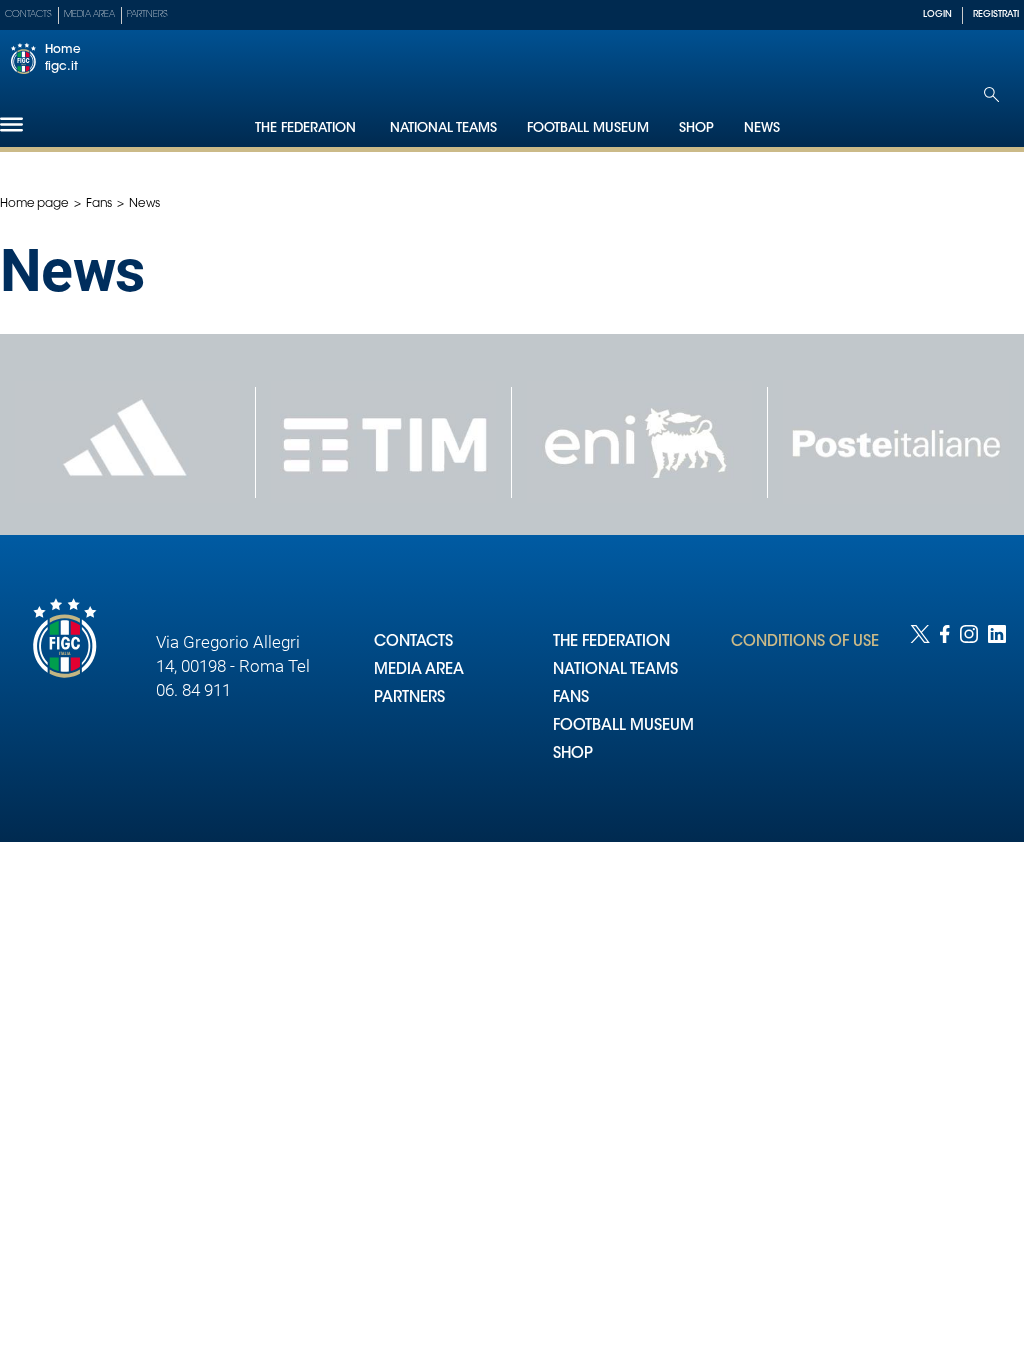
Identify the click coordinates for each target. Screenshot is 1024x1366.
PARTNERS (409, 698)
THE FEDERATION (611, 642)
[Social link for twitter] (920, 713)
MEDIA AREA (419, 670)
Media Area (89, 14)
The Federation (307, 128)
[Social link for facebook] (945, 713)
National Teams (443, 128)
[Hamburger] (11, 124)
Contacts (28, 14)
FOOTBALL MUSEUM (623, 726)
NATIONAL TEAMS (615, 670)
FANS (571, 698)
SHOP (573, 754)
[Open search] (991, 94)
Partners (147, 14)
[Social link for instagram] (969, 713)
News (762, 128)
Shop (696, 128)
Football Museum (588, 128)
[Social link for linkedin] (997, 713)
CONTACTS (413, 642)
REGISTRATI (996, 14)
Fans (99, 204)
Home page (34, 204)
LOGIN (937, 14)
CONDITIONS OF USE (805, 642)
